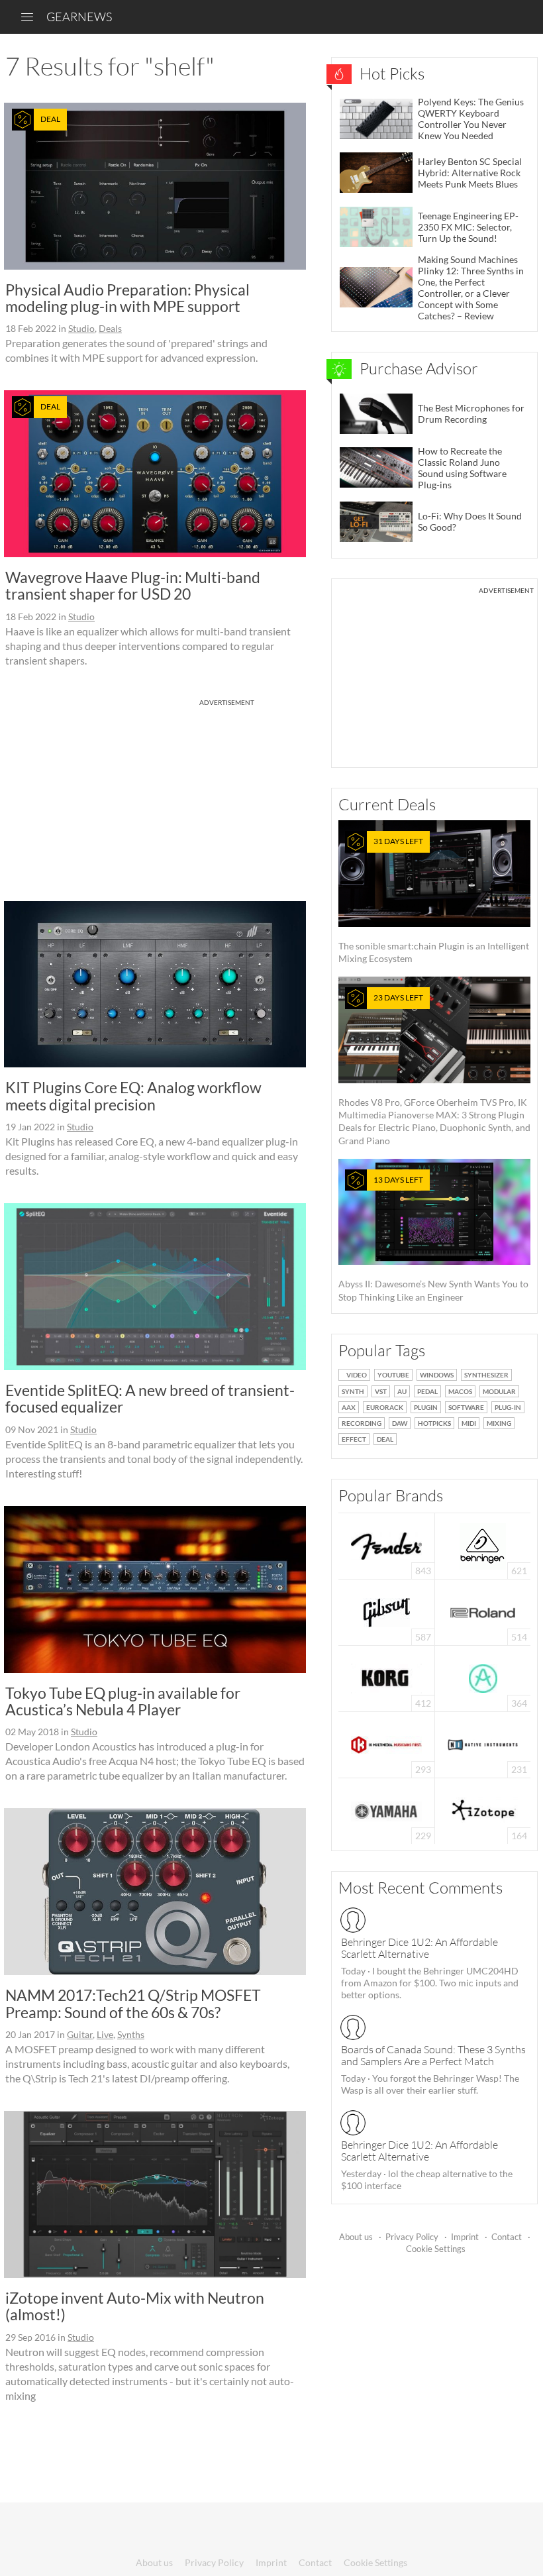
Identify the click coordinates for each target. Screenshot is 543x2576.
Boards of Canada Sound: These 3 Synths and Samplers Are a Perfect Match (433, 2055)
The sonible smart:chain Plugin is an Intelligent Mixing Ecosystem (434, 900)
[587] (387, 1611)
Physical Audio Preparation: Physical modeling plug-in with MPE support (127, 298)
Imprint (465, 2237)
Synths (131, 2034)
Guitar (80, 2034)
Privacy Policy (412, 2237)
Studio (81, 328)
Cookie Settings (436, 2249)
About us (356, 2237)
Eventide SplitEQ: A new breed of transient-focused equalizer (150, 1398)
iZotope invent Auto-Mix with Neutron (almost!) (135, 2306)
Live (105, 2034)
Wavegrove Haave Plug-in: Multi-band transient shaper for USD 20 (133, 585)
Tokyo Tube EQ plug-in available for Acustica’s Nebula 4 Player (123, 1701)
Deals (110, 328)
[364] (483, 1677)
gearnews (79, 17)
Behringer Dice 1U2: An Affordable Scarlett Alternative (420, 1948)
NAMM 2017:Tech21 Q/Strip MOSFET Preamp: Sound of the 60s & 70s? (133, 2003)
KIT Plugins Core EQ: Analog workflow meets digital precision (133, 1096)
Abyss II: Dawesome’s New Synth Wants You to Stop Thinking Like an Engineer (433, 1239)
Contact (507, 2237)
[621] (483, 1545)
